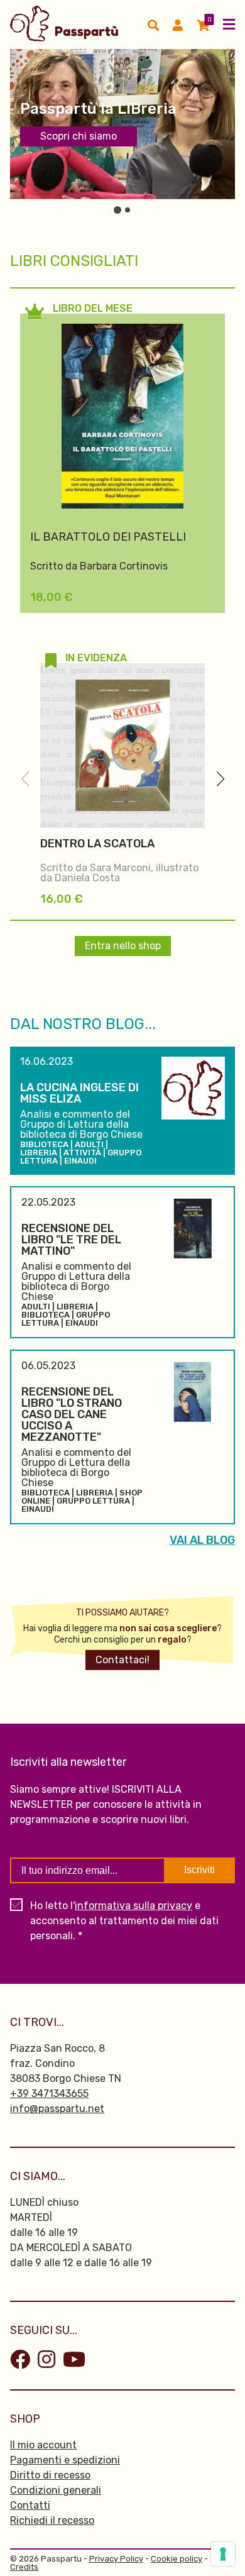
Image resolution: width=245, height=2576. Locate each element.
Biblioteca (44, 1144)
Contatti (30, 2505)
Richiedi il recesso (52, 2520)
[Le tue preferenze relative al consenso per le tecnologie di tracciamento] (223, 2554)
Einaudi (80, 1161)
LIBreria (39, 1153)
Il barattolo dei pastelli (108, 537)
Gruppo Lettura (93, 1501)
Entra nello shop (123, 946)
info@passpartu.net (57, 2109)
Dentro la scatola (97, 844)
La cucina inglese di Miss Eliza (79, 1093)
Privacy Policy (116, 2559)
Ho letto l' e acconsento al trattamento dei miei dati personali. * (124, 1921)
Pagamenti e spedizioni (65, 2460)
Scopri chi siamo (79, 136)
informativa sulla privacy (133, 1906)
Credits (24, 2567)
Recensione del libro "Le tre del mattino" (71, 1240)
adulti (89, 1144)
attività (82, 1153)
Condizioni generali (56, 2490)
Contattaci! (122, 1660)
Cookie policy (177, 2559)
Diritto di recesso (50, 2475)
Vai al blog (202, 1540)
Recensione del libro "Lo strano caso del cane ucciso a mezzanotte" (72, 1414)
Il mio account (43, 2445)
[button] (220, 779)
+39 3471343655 (49, 2094)
